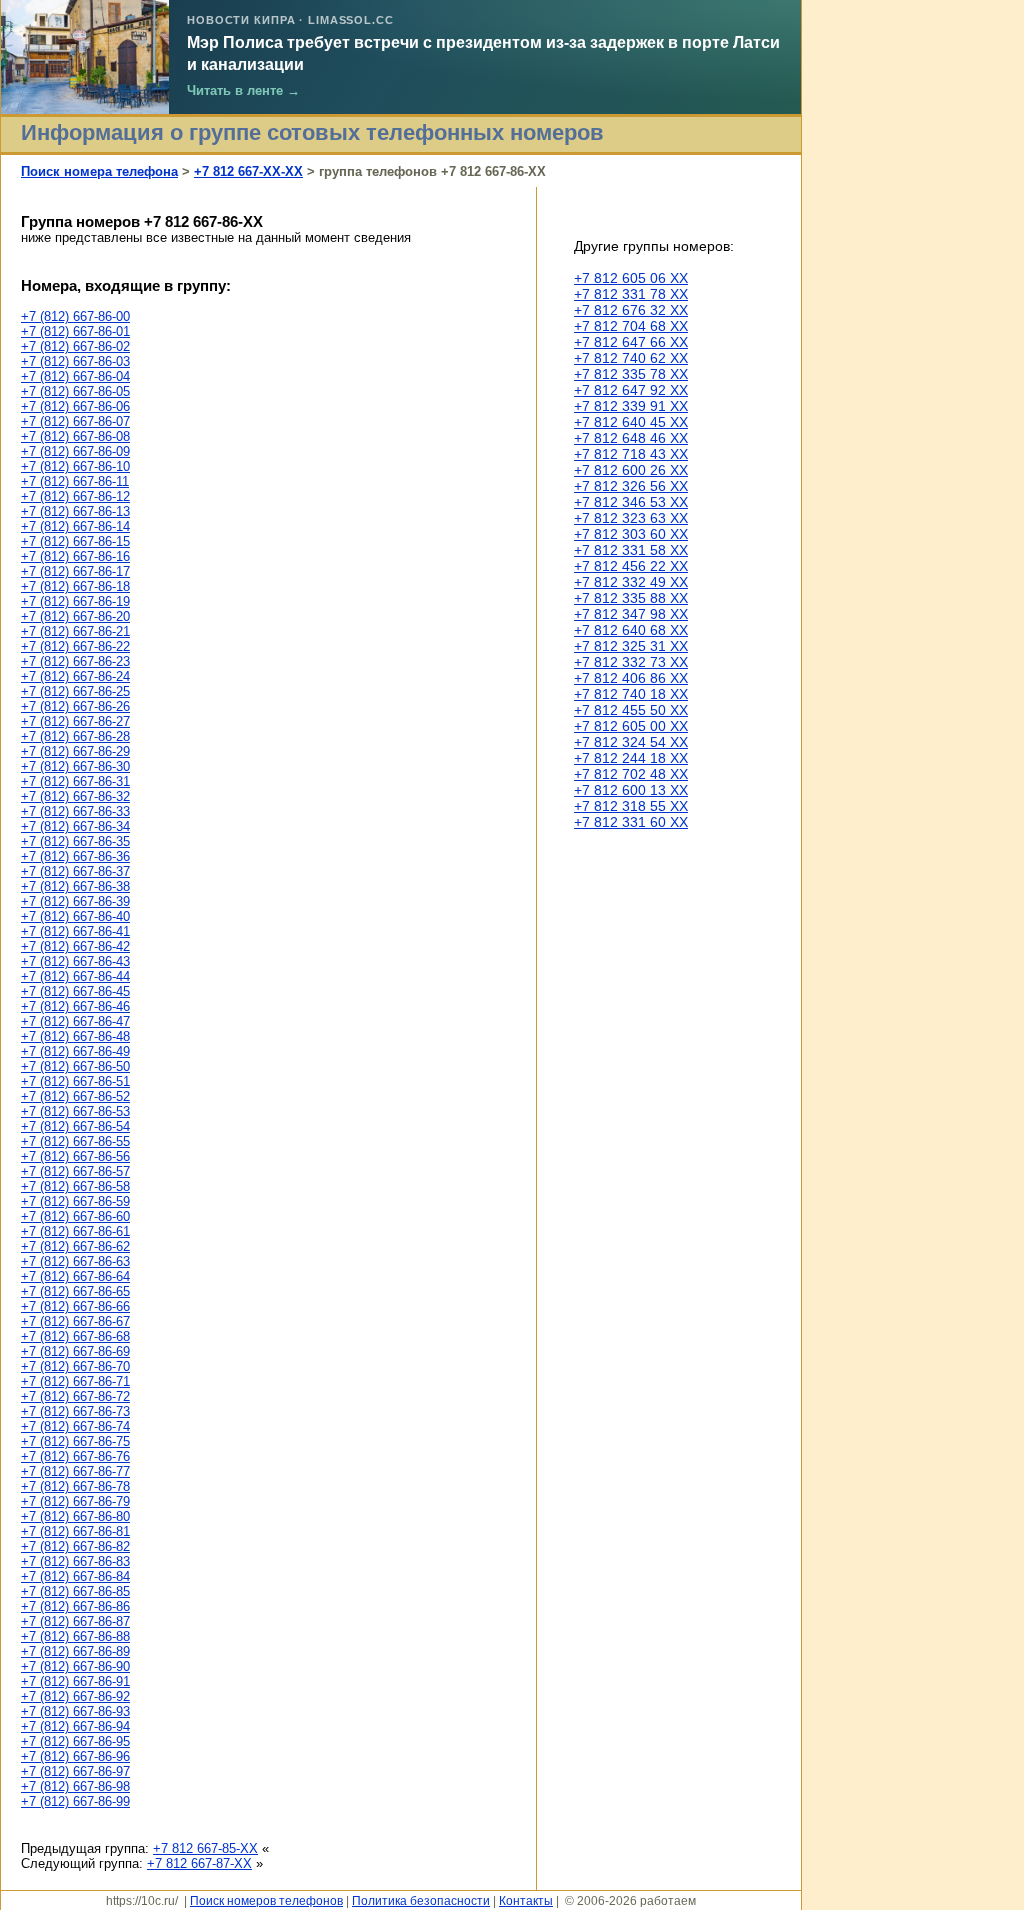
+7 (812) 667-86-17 (75, 571)
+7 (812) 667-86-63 (75, 1261)
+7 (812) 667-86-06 (75, 406)
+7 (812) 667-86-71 (75, 1381)
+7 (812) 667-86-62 (75, 1246)
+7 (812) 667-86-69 (75, 1351)
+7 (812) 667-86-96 (75, 1756)
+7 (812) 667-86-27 (75, 721)
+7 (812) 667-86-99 (75, 1801)
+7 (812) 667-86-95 (75, 1741)
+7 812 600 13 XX (631, 790)
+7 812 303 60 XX (631, 534)
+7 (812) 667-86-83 (75, 1561)
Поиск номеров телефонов (266, 1900)
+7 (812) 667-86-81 (75, 1531)
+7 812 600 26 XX (631, 470)
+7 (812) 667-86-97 (75, 1771)
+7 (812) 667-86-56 (75, 1156)
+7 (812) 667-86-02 (75, 346)
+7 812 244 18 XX (631, 758)
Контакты (526, 1900)
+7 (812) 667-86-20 (75, 616)
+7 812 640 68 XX (631, 630)
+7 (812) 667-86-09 (75, 451)
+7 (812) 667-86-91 (75, 1681)
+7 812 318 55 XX (631, 806)
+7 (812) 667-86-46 (75, 1006)
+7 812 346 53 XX (631, 502)
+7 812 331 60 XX (631, 822)
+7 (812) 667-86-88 (75, 1636)
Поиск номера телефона (99, 171)
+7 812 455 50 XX (631, 710)
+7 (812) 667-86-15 (75, 541)
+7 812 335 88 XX (631, 598)
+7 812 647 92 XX (631, 390)
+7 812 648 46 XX (631, 438)
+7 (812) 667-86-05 (75, 391)
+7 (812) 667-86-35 (75, 841)
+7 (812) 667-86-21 (75, 631)
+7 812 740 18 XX (631, 694)
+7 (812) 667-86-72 (75, 1396)
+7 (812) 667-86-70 (75, 1366)
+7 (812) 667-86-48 (75, 1036)
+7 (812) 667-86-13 (75, 511)
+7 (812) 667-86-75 (75, 1441)
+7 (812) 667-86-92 (75, 1696)
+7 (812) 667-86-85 (75, 1591)
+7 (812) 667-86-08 (75, 436)
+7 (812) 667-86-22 (75, 646)
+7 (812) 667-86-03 (75, 361)
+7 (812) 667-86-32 (75, 796)
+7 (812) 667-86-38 (75, 886)
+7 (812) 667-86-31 (75, 781)
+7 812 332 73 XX (631, 662)
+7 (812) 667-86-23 (75, 661)
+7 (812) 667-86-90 (75, 1666)
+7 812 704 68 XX (631, 326)
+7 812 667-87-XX (199, 1863)
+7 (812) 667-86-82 (75, 1546)
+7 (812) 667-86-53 (75, 1111)
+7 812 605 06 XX (631, 278)
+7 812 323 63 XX (631, 518)
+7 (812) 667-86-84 (75, 1576)
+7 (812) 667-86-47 (75, 1021)
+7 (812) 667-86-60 (75, 1216)
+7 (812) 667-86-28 (75, 736)
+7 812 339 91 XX (631, 406)
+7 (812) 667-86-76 (75, 1456)
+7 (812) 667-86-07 (75, 421)
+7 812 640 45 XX (631, 422)
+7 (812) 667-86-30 (75, 766)
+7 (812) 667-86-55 (75, 1141)
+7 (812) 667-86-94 (75, 1726)
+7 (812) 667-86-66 (75, 1306)
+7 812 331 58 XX (631, 550)
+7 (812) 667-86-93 (75, 1711)
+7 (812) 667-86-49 (75, 1051)
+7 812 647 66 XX (631, 342)
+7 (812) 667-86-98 (75, 1786)
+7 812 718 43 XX (631, 454)
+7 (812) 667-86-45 (75, 991)
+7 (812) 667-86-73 (75, 1411)
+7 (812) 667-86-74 (75, 1426)
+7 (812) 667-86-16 (75, 556)
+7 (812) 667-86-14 (75, 526)
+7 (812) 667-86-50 (75, 1066)
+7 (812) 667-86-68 (75, 1336)
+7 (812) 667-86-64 (75, 1276)
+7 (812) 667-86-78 (75, 1486)
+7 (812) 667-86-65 (75, 1291)
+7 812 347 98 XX (631, 614)
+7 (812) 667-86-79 (75, 1501)
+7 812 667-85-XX (205, 1848)
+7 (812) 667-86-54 (75, 1126)
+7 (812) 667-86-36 (75, 856)
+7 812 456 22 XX (631, 566)
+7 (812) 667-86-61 (75, 1231)
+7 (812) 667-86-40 (75, 916)
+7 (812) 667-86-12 (75, 496)
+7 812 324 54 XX (631, 742)
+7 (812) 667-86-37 (75, 871)
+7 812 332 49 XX (631, 582)
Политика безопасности (421, 1900)
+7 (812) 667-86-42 (75, 946)
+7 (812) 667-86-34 (75, 826)
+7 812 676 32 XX (631, 310)
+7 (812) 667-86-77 (75, 1471)
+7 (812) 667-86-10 (75, 466)
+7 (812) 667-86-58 (75, 1186)
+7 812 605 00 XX (631, 726)
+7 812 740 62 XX (631, 358)
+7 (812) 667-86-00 (75, 316)
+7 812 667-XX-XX (248, 171)
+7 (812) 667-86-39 (75, 901)
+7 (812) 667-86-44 (75, 976)
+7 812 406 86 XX (631, 678)
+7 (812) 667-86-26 (75, 706)
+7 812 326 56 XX (631, 486)
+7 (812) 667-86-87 (75, 1621)
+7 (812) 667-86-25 (75, 691)
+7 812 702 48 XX (631, 774)
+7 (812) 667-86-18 (75, 586)
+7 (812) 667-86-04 (75, 376)
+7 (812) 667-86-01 (75, 331)
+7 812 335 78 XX (631, 374)
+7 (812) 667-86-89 (75, 1651)
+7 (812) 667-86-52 (75, 1096)
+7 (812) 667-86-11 (75, 481)
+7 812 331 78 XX (631, 294)
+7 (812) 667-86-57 (75, 1171)
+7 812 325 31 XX (631, 646)
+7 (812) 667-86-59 (75, 1201)
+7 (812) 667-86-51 (75, 1081)
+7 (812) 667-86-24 (75, 676)
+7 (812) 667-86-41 (75, 931)
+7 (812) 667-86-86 (75, 1606)
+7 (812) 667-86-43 (75, 961)
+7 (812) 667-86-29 (75, 751)
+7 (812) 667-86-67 (75, 1321)
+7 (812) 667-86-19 (75, 601)
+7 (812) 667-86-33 (75, 811)
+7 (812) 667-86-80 (75, 1516)
